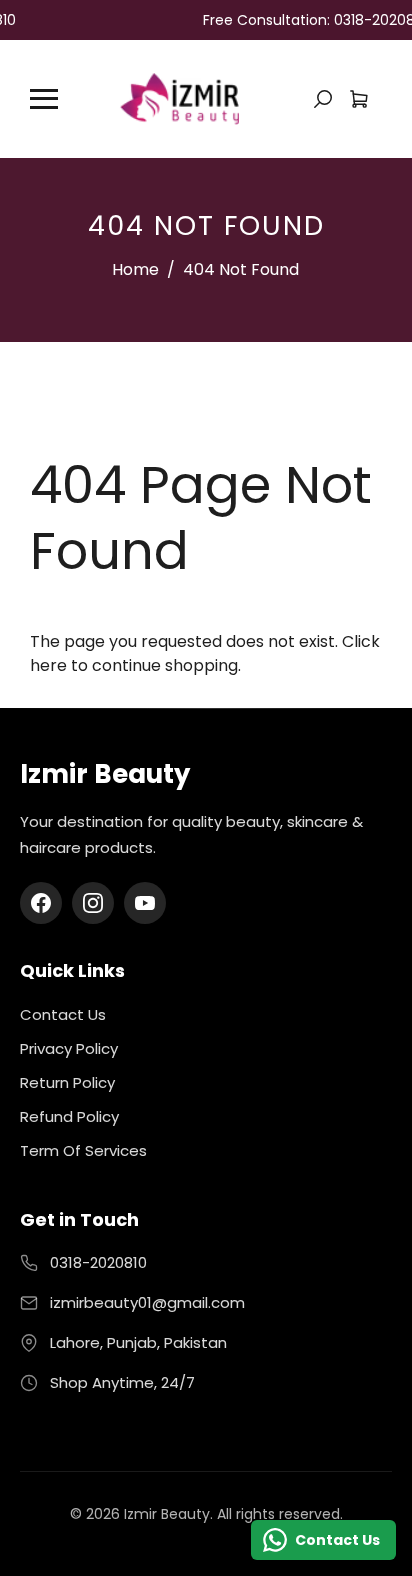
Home (135, 269)
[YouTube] (145, 903)
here (48, 665)
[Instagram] (93, 903)
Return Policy (67, 1082)
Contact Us (63, 1014)
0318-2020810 (98, 1262)
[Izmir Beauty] (179, 97)
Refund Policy (69, 1116)
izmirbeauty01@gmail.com (147, 1302)
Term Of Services (83, 1150)
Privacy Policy (69, 1048)
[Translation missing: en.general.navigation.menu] (44, 99)
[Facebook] (41, 903)
